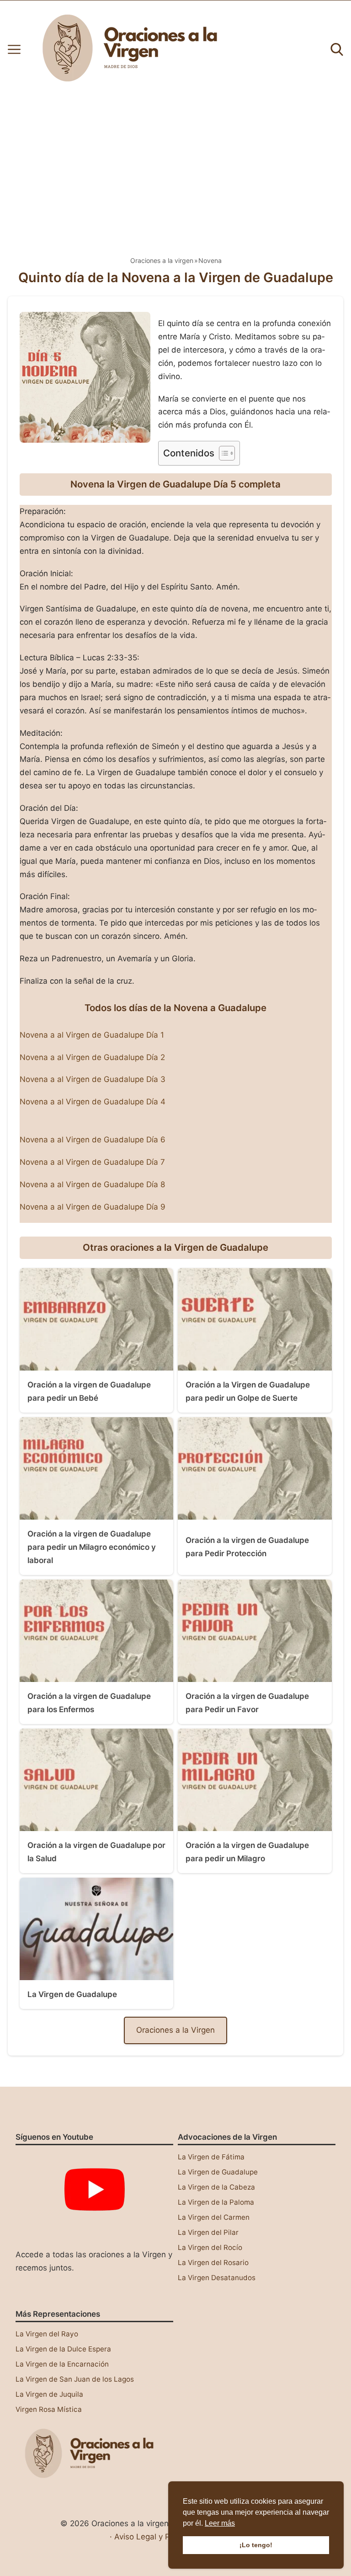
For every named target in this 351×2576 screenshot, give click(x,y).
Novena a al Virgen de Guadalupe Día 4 (93, 1102)
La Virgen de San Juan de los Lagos (75, 2379)
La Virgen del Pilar (208, 2232)
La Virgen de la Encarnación (62, 2364)
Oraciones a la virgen (162, 260)
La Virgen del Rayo (47, 2334)
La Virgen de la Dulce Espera (63, 2349)
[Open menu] (14, 49)
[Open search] (337, 49)
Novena (210, 260)
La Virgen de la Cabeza (216, 2187)
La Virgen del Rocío (210, 2247)
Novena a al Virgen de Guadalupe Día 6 (93, 1140)
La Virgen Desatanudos (217, 2278)
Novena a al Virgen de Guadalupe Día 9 (93, 1207)
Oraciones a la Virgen (175, 2030)
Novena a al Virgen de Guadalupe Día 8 (92, 1184)
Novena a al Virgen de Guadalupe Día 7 (92, 1162)
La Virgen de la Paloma (216, 2202)
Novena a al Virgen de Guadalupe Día (90, 1057)
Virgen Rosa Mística (49, 2409)
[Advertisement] (175, 167)
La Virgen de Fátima (211, 2157)
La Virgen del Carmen (214, 2217)
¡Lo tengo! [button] (256, 2545)
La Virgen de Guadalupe (218, 2172)
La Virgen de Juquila (49, 2394)
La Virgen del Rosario (213, 2263)
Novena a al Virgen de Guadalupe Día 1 (92, 1035)
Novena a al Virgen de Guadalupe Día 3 (93, 1079)
